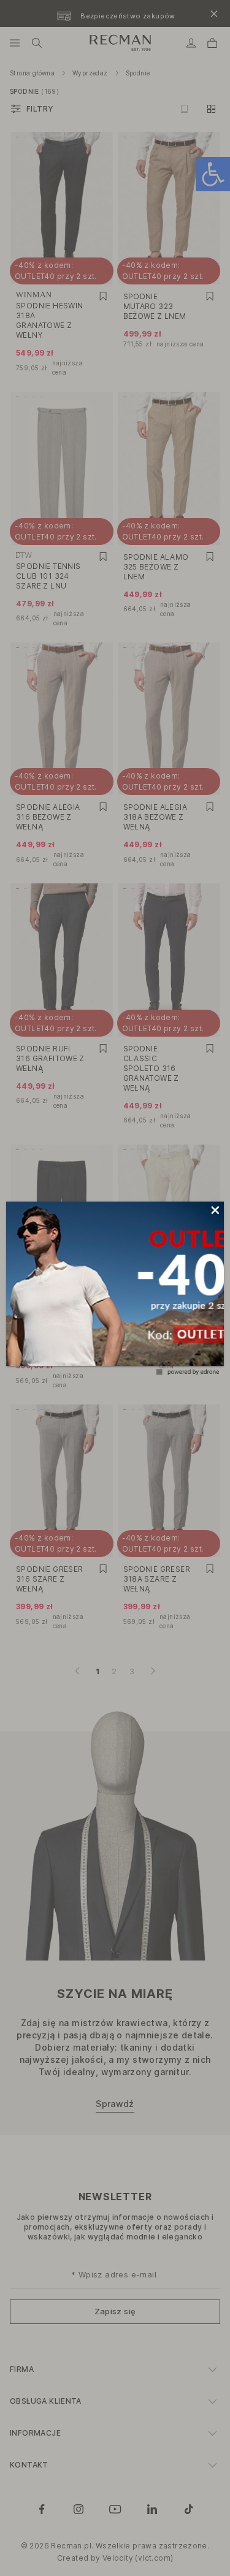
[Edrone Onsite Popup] (115, 1288)
